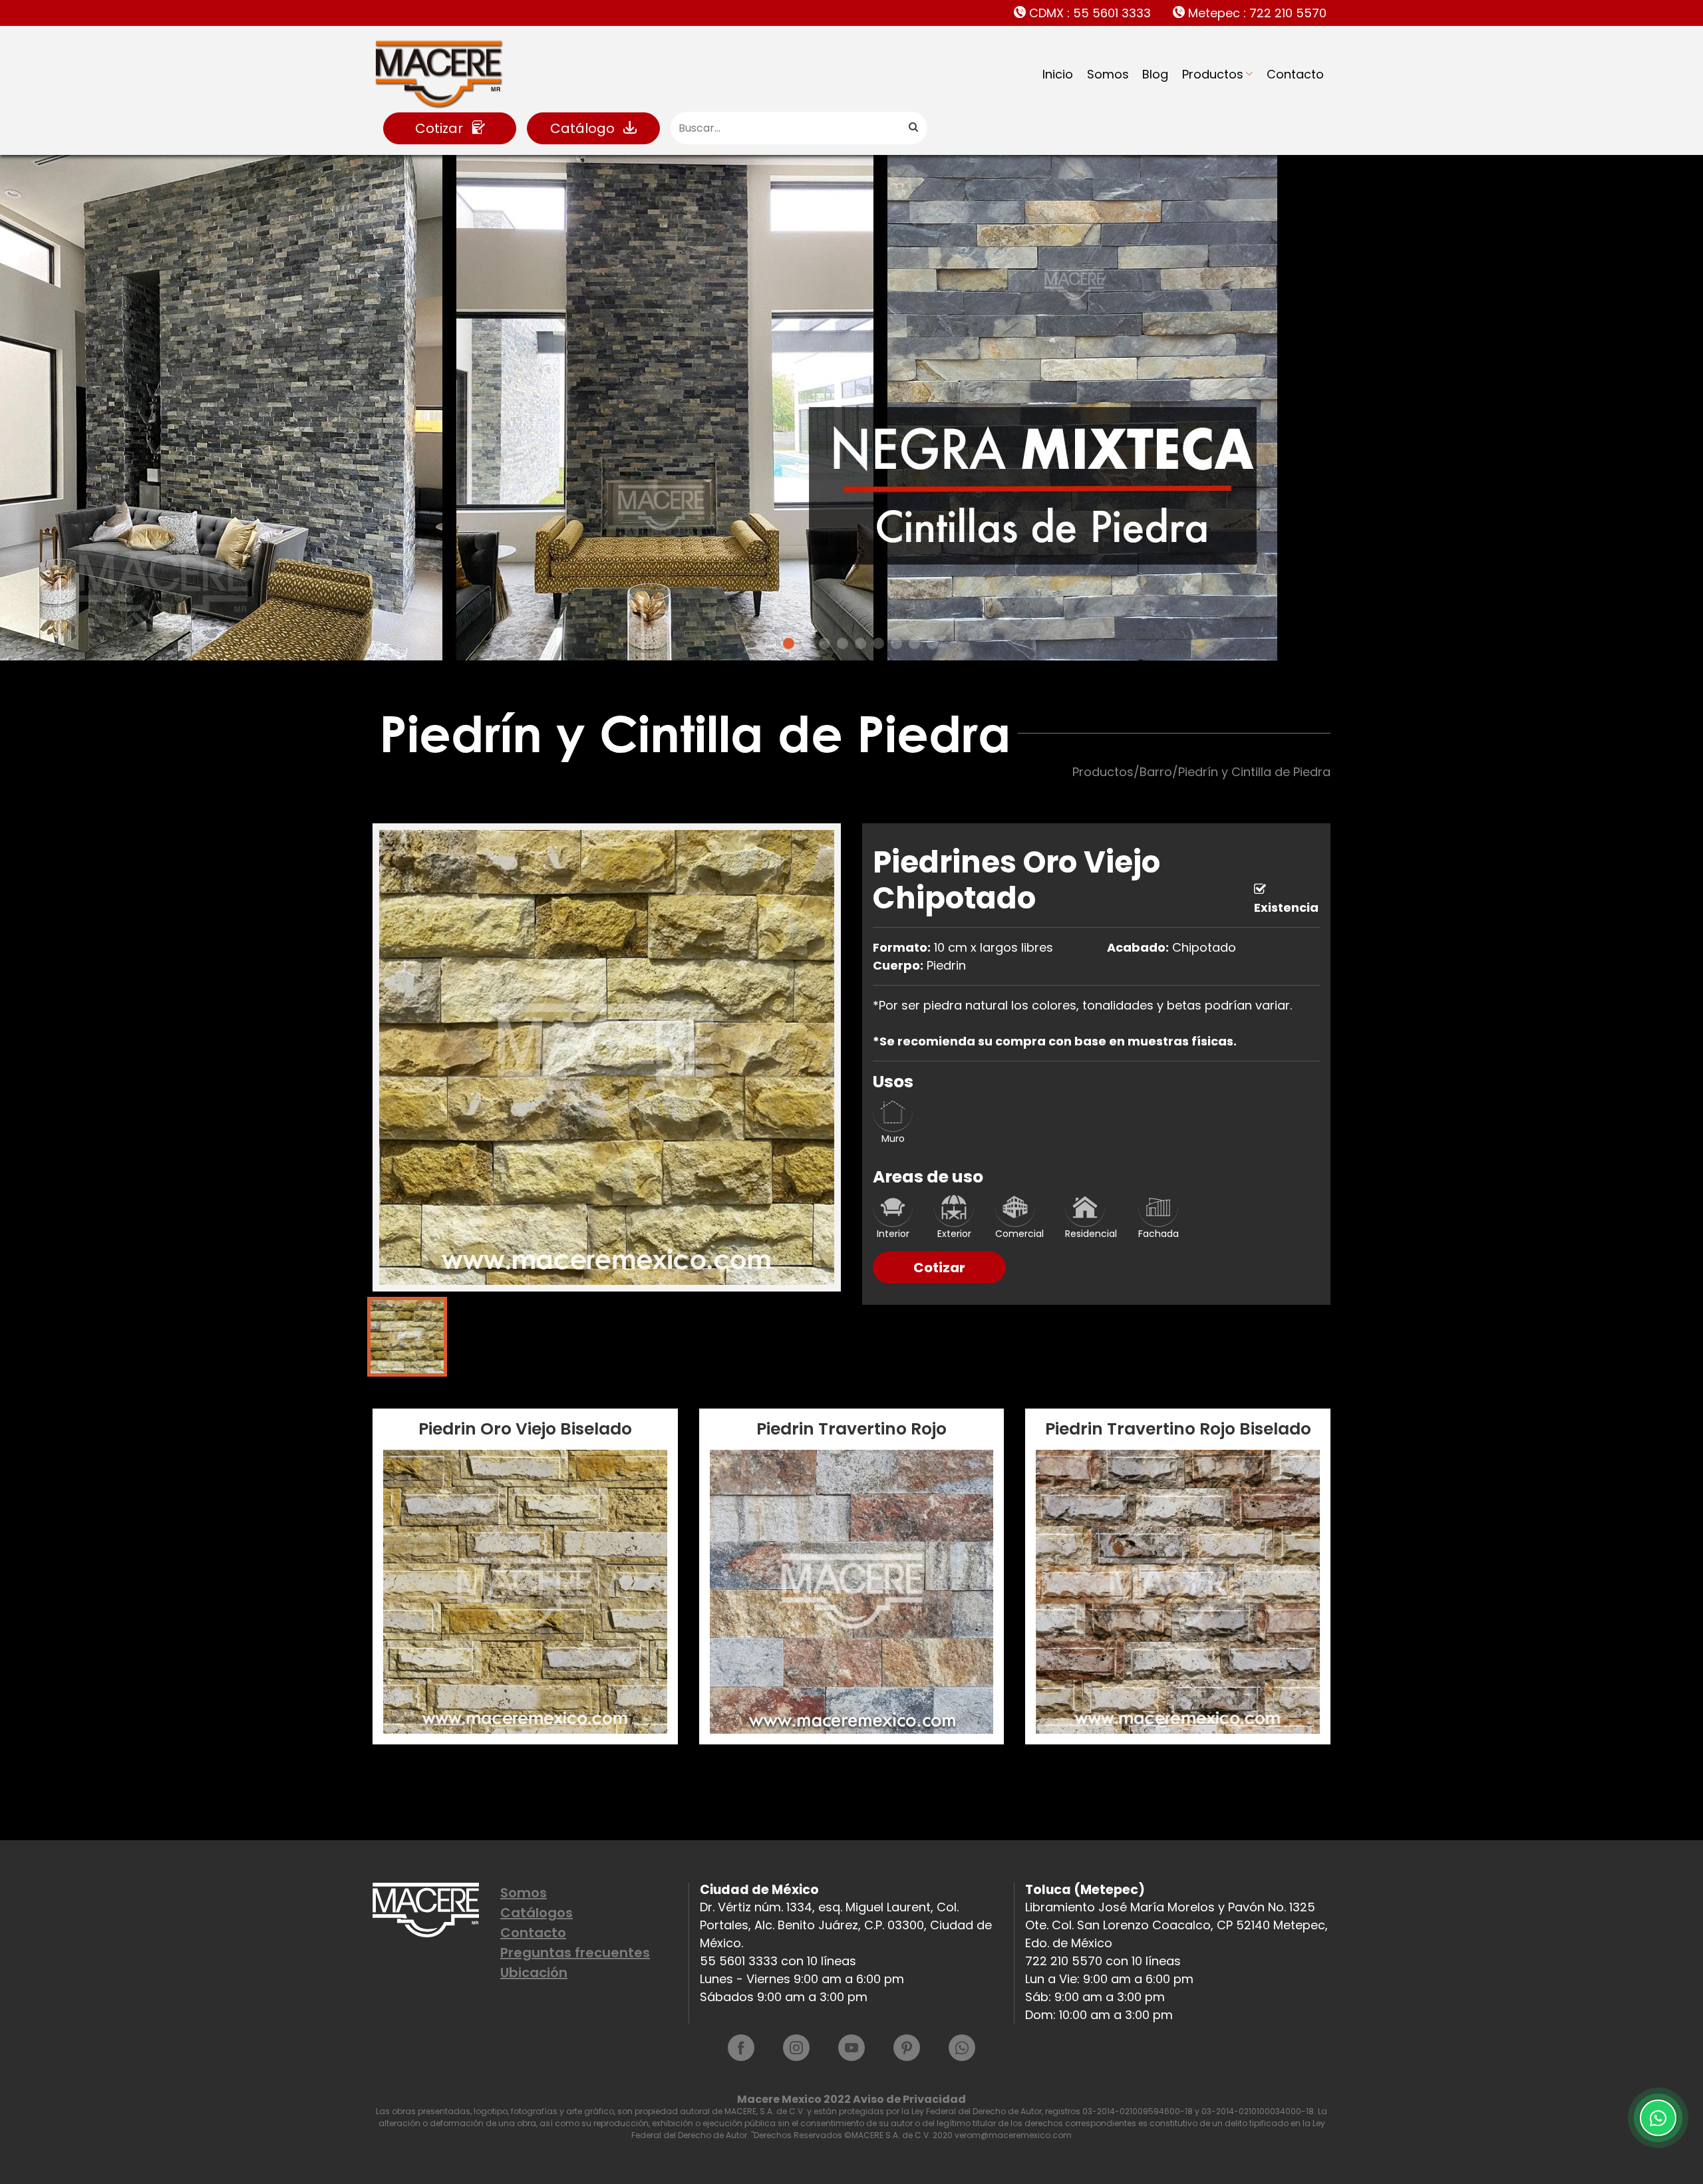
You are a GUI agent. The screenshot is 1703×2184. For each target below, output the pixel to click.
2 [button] (789, 643)
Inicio (1058, 74)
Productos (1213, 74)
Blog (1155, 74)
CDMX (1088, 13)
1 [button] (771, 643)
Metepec (1256, 13)
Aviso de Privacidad (909, 2099)
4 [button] (825, 643)
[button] (43, 411)
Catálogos (537, 1913)
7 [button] (878, 643)
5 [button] (843, 643)
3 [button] (807, 643)
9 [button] (914, 643)
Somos (1108, 74)
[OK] (913, 128)
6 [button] (860, 643)
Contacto (1295, 74)
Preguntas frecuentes (575, 1953)
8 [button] (896, 643)
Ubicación (534, 1973)
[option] (851, 408)
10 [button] (932, 643)
